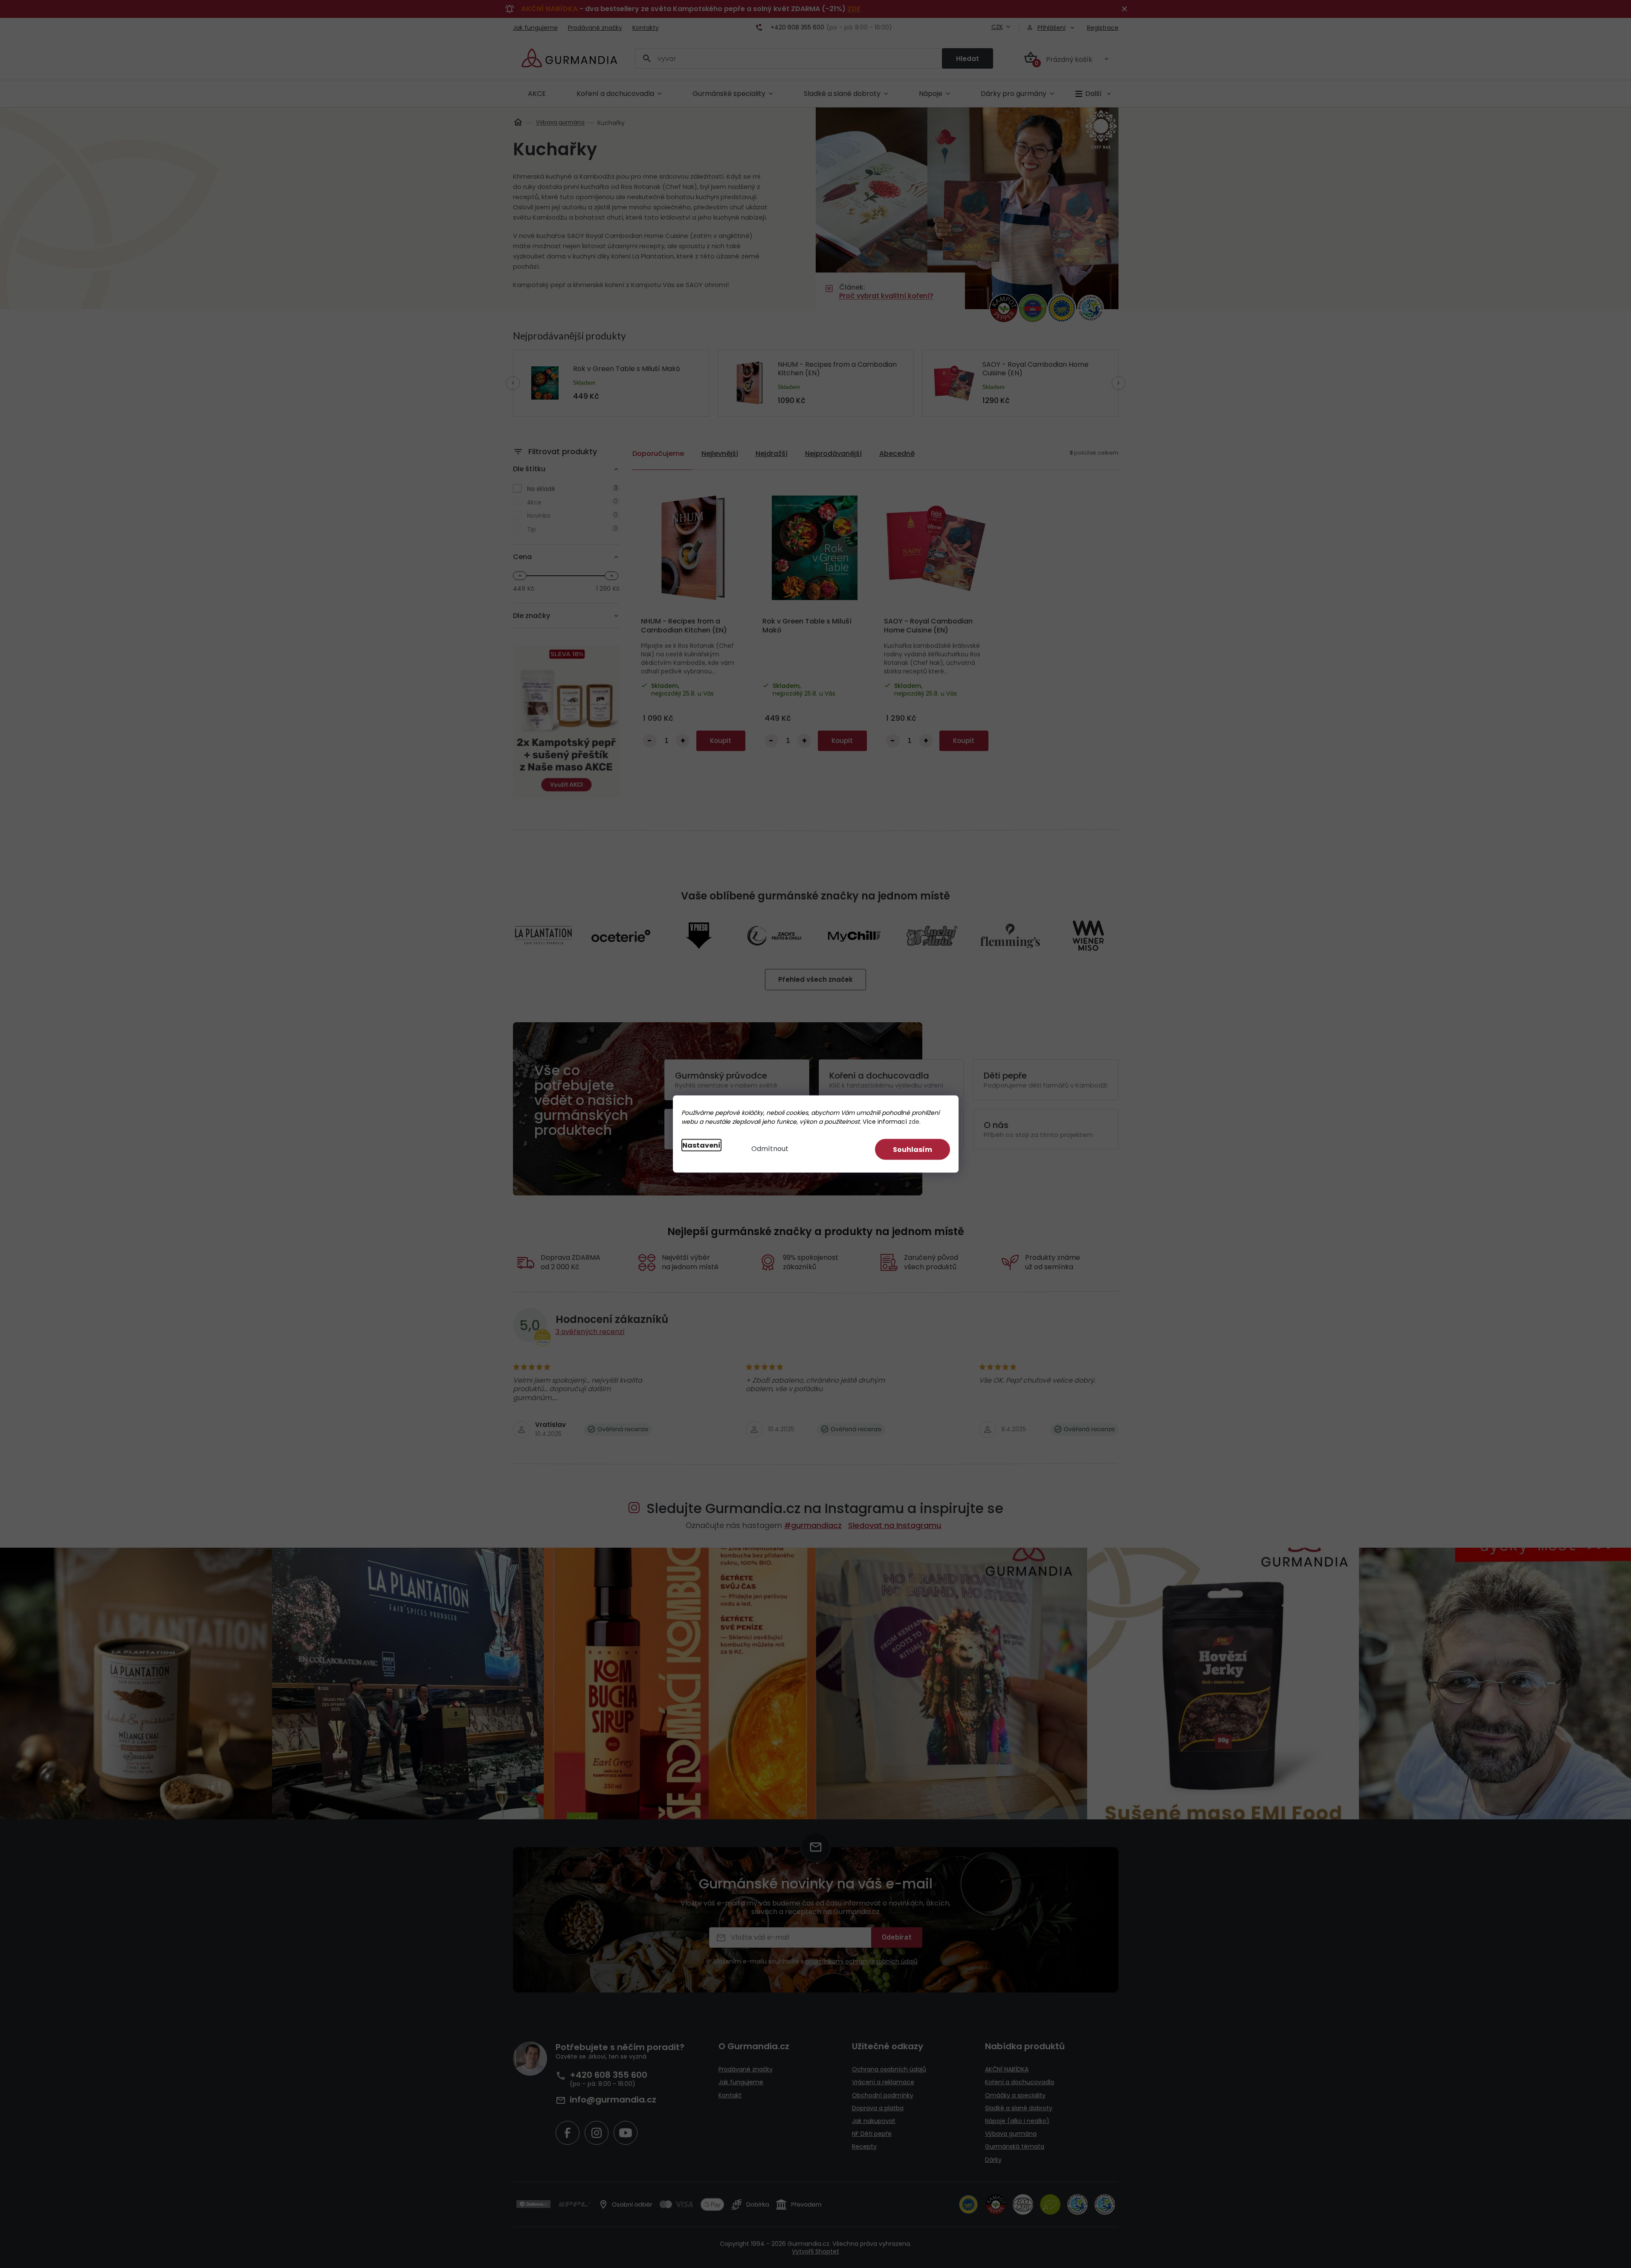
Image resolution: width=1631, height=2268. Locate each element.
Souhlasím (913, 1150)
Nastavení (701, 1145)
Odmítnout (770, 1149)
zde (914, 1122)
